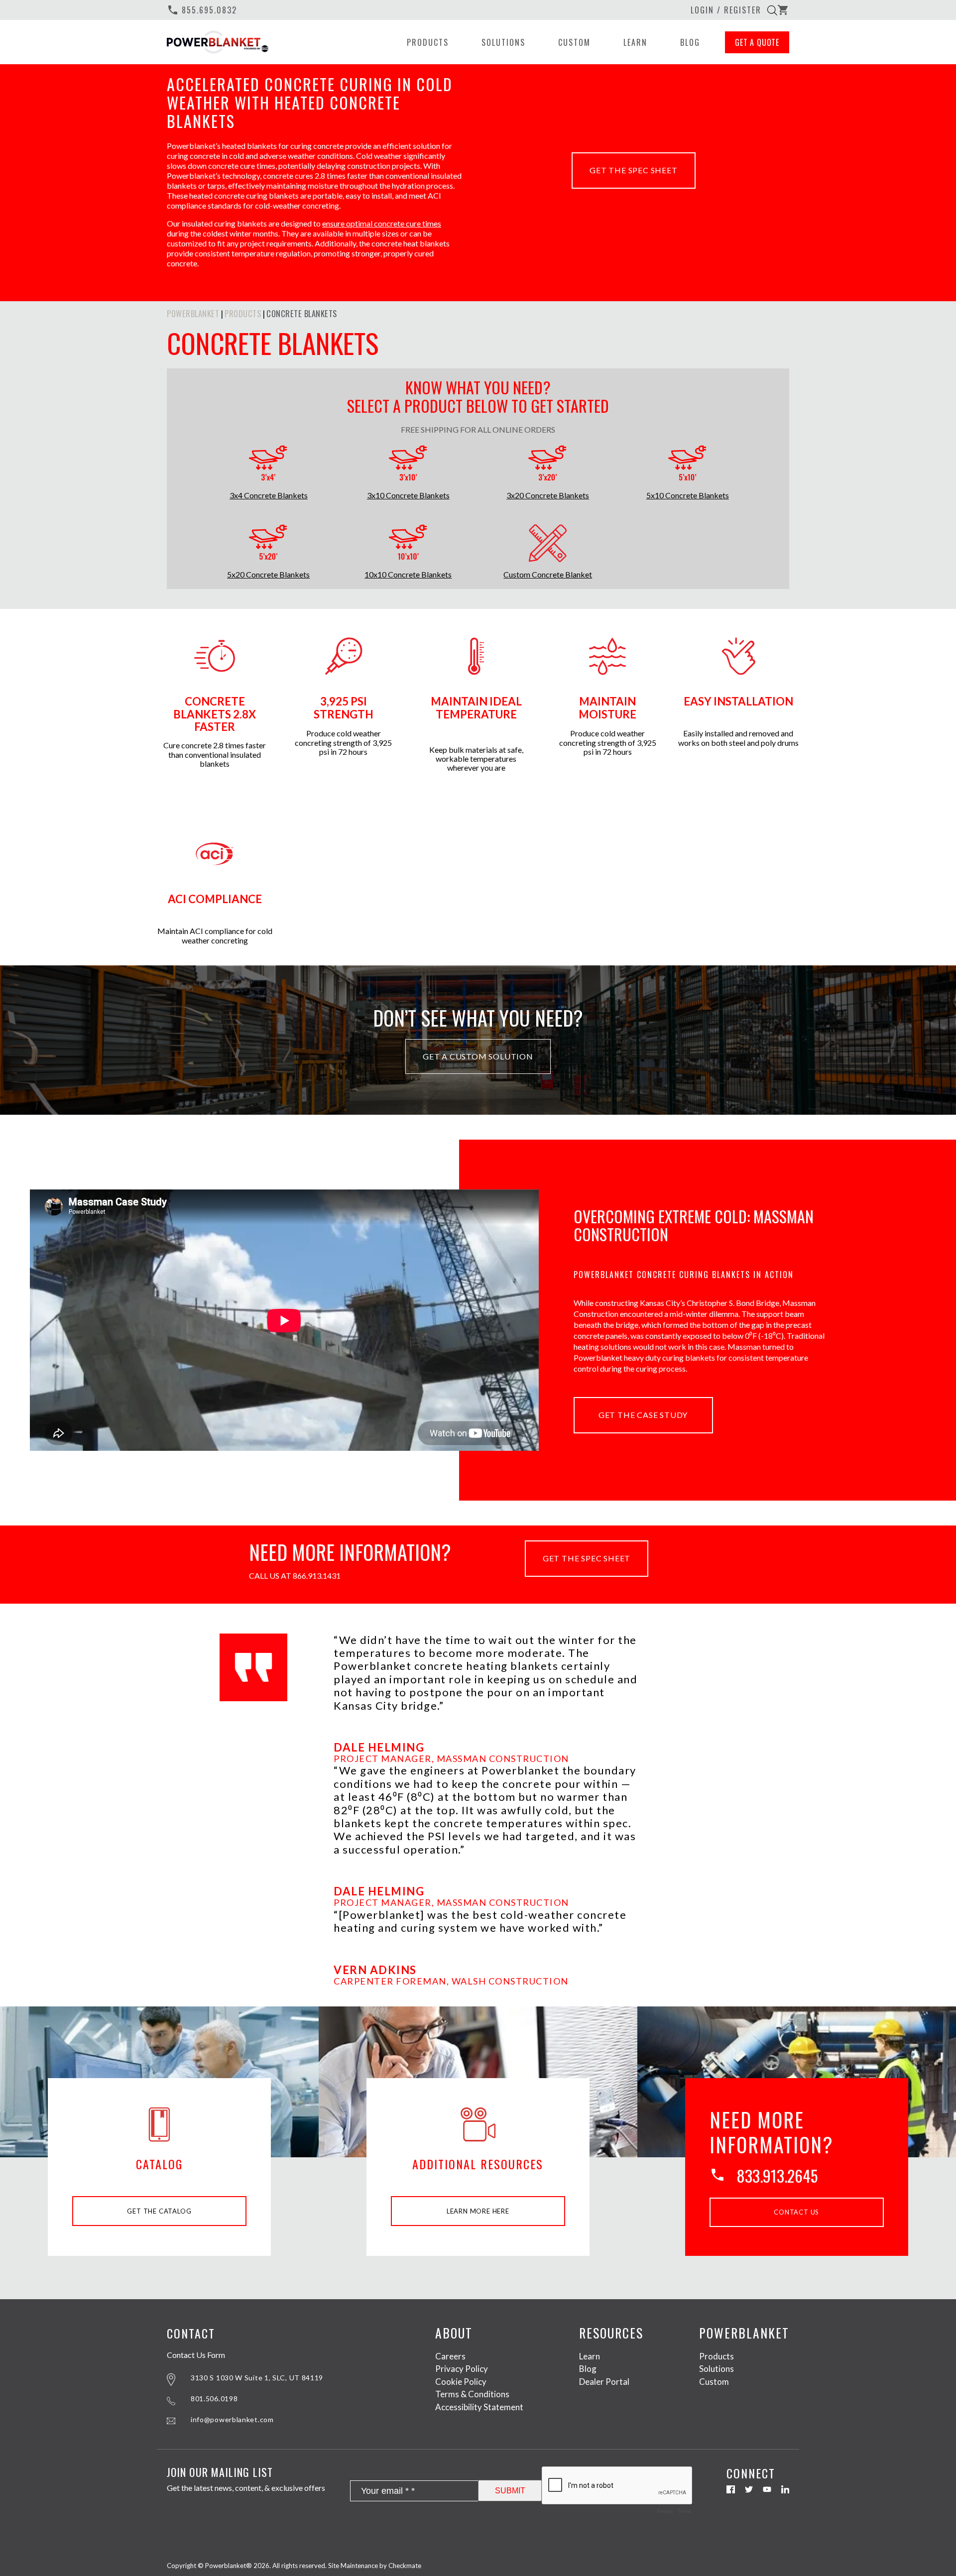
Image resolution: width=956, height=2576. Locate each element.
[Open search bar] (772, 10)
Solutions (503, 42)
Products (428, 42)
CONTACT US (796, 2212)
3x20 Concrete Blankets (548, 495)
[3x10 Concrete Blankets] (408, 465)
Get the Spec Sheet (633, 170)
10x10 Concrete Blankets (408, 575)
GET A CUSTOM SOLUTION (478, 1056)
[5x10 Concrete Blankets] (688, 465)
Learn (635, 42)
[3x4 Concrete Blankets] (268, 465)
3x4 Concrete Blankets (269, 495)
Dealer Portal (604, 2381)
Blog (690, 42)
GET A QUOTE (757, 42)
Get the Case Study (643, 1415)
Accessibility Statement (479, 2406)
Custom (574, 42)
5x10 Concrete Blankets (688, 495)
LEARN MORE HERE (478, 2211)
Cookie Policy (461, 2381)
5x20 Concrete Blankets (268, 575)
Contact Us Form (196, 2354)
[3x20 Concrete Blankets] (548, 465)
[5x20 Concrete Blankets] (268, 544)
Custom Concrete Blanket (548, 575)
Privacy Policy (462, 2369)
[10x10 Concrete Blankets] (408, 544)
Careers (450, 2356)
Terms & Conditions (472, 2394)
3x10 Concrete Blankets (408, 495)
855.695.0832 (202, 10)
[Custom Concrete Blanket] (548, 544)
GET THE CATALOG (159, 2211)
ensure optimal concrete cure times (382, 223)
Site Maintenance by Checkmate (375, 2566)
